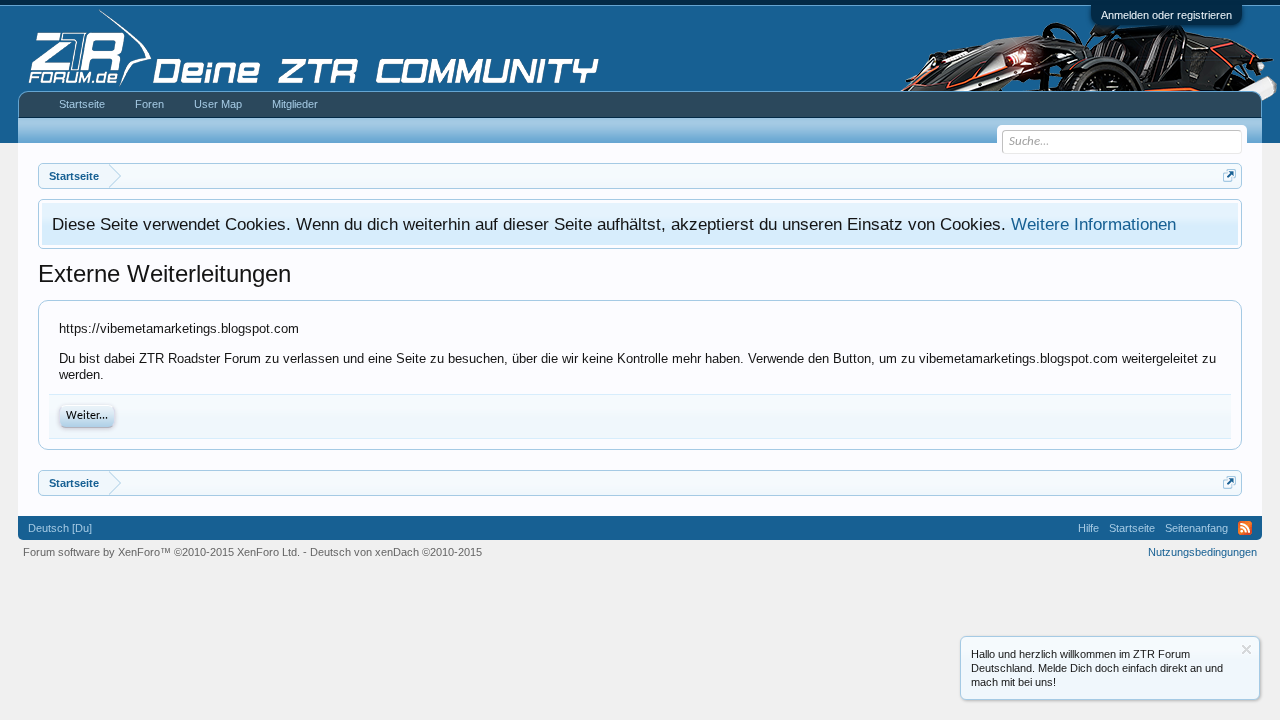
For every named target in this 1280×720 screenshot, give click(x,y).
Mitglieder (295, 104)
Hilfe (1088, 528)
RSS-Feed (1245, 528)
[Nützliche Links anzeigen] (1229, 175)
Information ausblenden (1246, 649)
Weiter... (87, 416)
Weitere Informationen (1093, 224)
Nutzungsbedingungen (1202, 552)
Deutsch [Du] (60, 528)
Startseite (82, 104)
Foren (149, 104)
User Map (218, 104)
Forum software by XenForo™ (161, 552)
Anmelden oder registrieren (1166, 15)
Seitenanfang (1196, 528)
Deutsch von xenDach (396, 552)
